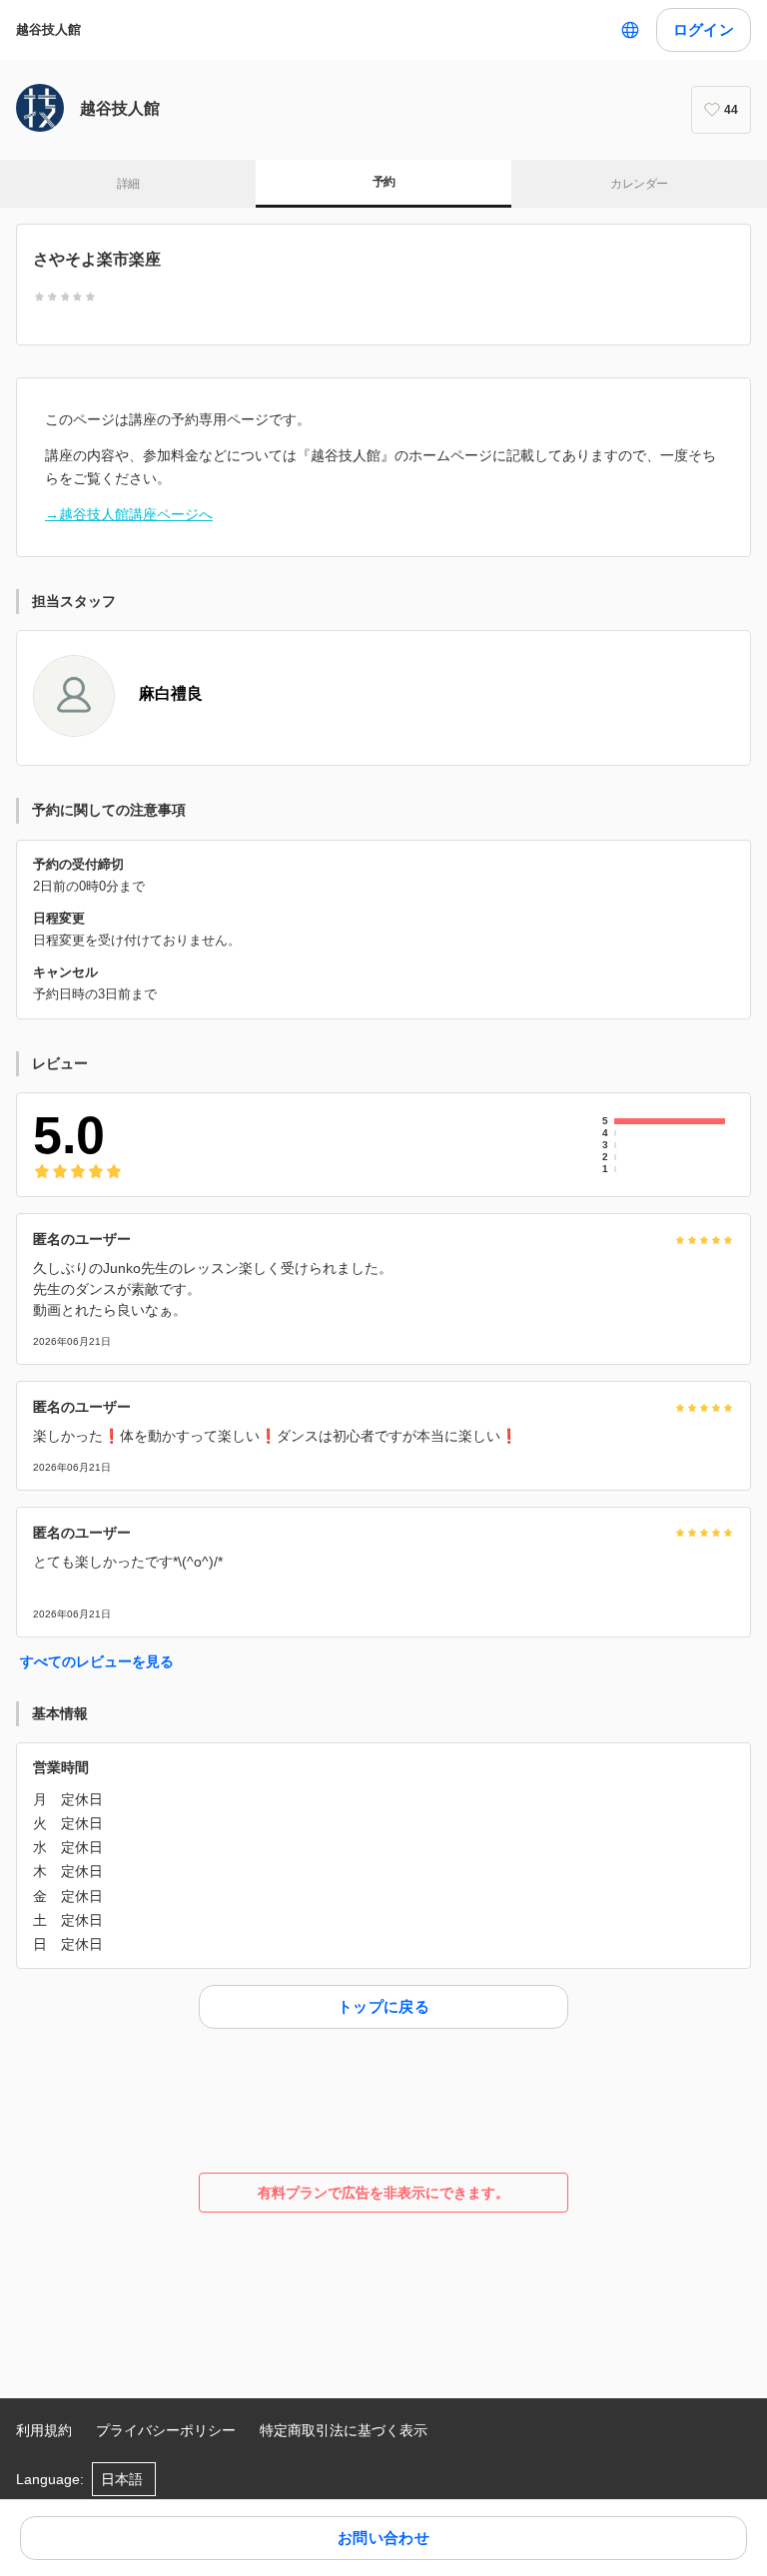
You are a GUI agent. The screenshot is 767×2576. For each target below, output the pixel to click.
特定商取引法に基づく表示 (344, 2430)
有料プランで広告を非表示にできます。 (383, 2193)
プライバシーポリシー (166, 2430)
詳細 (128, 184)
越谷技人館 (48, 29)
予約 (384, 182)
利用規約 (44, 2430)
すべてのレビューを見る (97, 1661)
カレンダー (639, 184)
